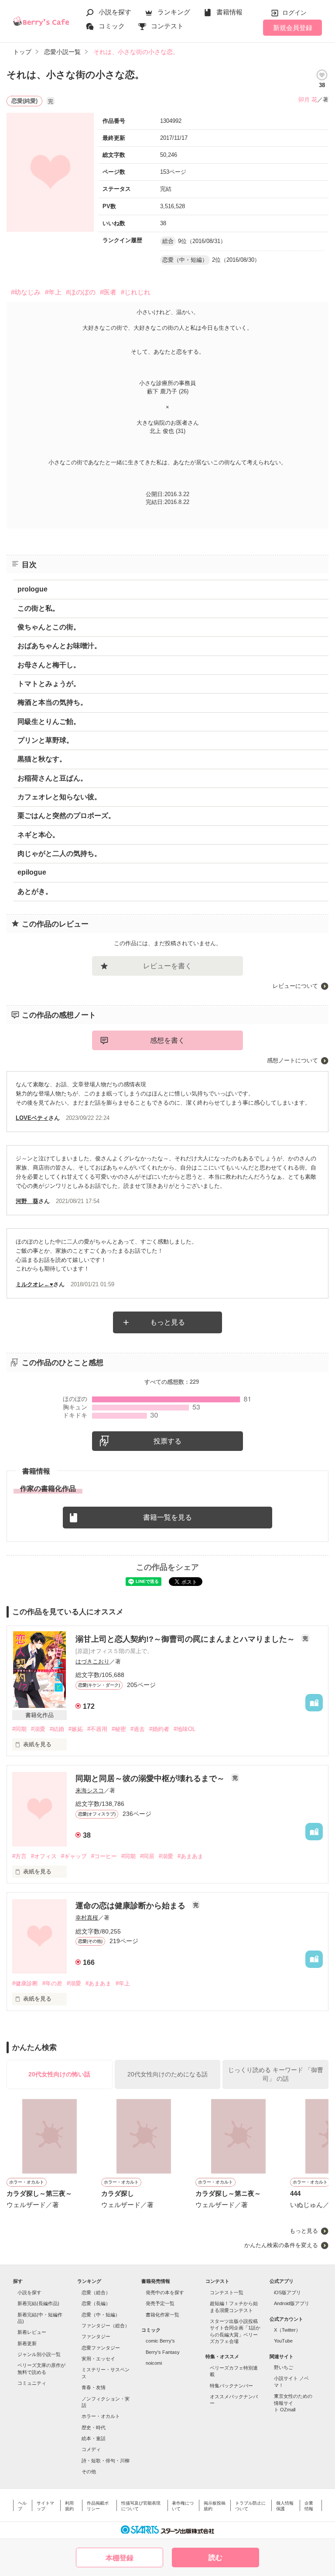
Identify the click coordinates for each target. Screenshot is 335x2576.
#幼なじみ (26, 292)
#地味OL (185, 1729)
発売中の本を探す (165, 2292)
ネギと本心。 (38, 835)
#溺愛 (38, 1729)
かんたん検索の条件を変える (281, 2245)
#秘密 (119, 1729)
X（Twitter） (287, 2330)
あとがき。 (35, 891)
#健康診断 (25, 1983)
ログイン (294, 13)
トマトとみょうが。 (49, 684)
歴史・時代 (94, 2427)
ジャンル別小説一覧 (39, 2354)
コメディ (91, 2449)
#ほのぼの (81, 292)
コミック (112, 26)
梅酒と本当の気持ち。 (52, 702)
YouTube (283, 2341)
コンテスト (167, 26)
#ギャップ (74, 1856)
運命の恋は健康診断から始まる (132, 1906)
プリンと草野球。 (45, 740)
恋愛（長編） (96, 2303)
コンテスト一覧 (227, 2292)
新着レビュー (32, 2332)
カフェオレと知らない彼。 (59, 797)
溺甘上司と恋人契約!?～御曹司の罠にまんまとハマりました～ (186, 1639)
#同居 (147, 1856)
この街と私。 (38, 608)
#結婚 (57, 1729)
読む (215, 2557)
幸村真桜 (87, 1918)
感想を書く (167, 1040)
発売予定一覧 (160, 2303)
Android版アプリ (292, 2303)
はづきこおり (92, 1662)
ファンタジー (96, 2336)
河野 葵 (27, 1201)
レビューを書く (167, 966)
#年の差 (52, 1983)
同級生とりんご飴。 (49, 722)
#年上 (53, 292)
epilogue (32, 872)
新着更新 (27, 2343)
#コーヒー (104, 1856)
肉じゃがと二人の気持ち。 (59, 854)
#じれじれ (136, 292)
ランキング (174, 12)
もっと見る (167, 1322)
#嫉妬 (76, 1729)
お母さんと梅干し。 (49, 665)
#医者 (108, 292)
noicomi (154, 2363)
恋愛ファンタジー (101, 2348)
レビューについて (295, 986)
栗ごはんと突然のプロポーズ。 (66, 816)
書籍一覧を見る (167, 1517)
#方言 (19, 1856)
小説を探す (115, 12)
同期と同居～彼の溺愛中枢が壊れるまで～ (151, 1778)
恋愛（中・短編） (101, 2315)
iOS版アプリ (287, 2292)
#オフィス (44, 1856)
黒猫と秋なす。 (42, 759)
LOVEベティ (32, 1118)
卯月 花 (308, 100)
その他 (89, 2471)
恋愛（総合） (96, 2292)
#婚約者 (159, 1729)
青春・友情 (94, 2387)
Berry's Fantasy (163, 2352)
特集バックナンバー (231, 2386)
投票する (167, 1441)
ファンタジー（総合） (106, 2326)
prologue (32, 589)
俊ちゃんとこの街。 (49, 627)
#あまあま (190, 1856)
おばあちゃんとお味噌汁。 (59, 646)
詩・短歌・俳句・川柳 (106, 2461)
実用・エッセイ (98, 2359)
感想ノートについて (292, 1060)
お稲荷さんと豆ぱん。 (52, 778)
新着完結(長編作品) (38, 2303)
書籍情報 (229, 12)
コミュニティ (32, 2383)
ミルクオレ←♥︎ (34, 1284)
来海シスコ (90, 1790)
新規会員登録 (293, 28)
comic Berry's (160, 2341)
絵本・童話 (94, 2438)
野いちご (284, 2367)
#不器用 (97, 1729)
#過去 (138, 1729)
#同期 (19, 1729)
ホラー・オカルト (101, 2416)
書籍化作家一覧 (162, 2315)
